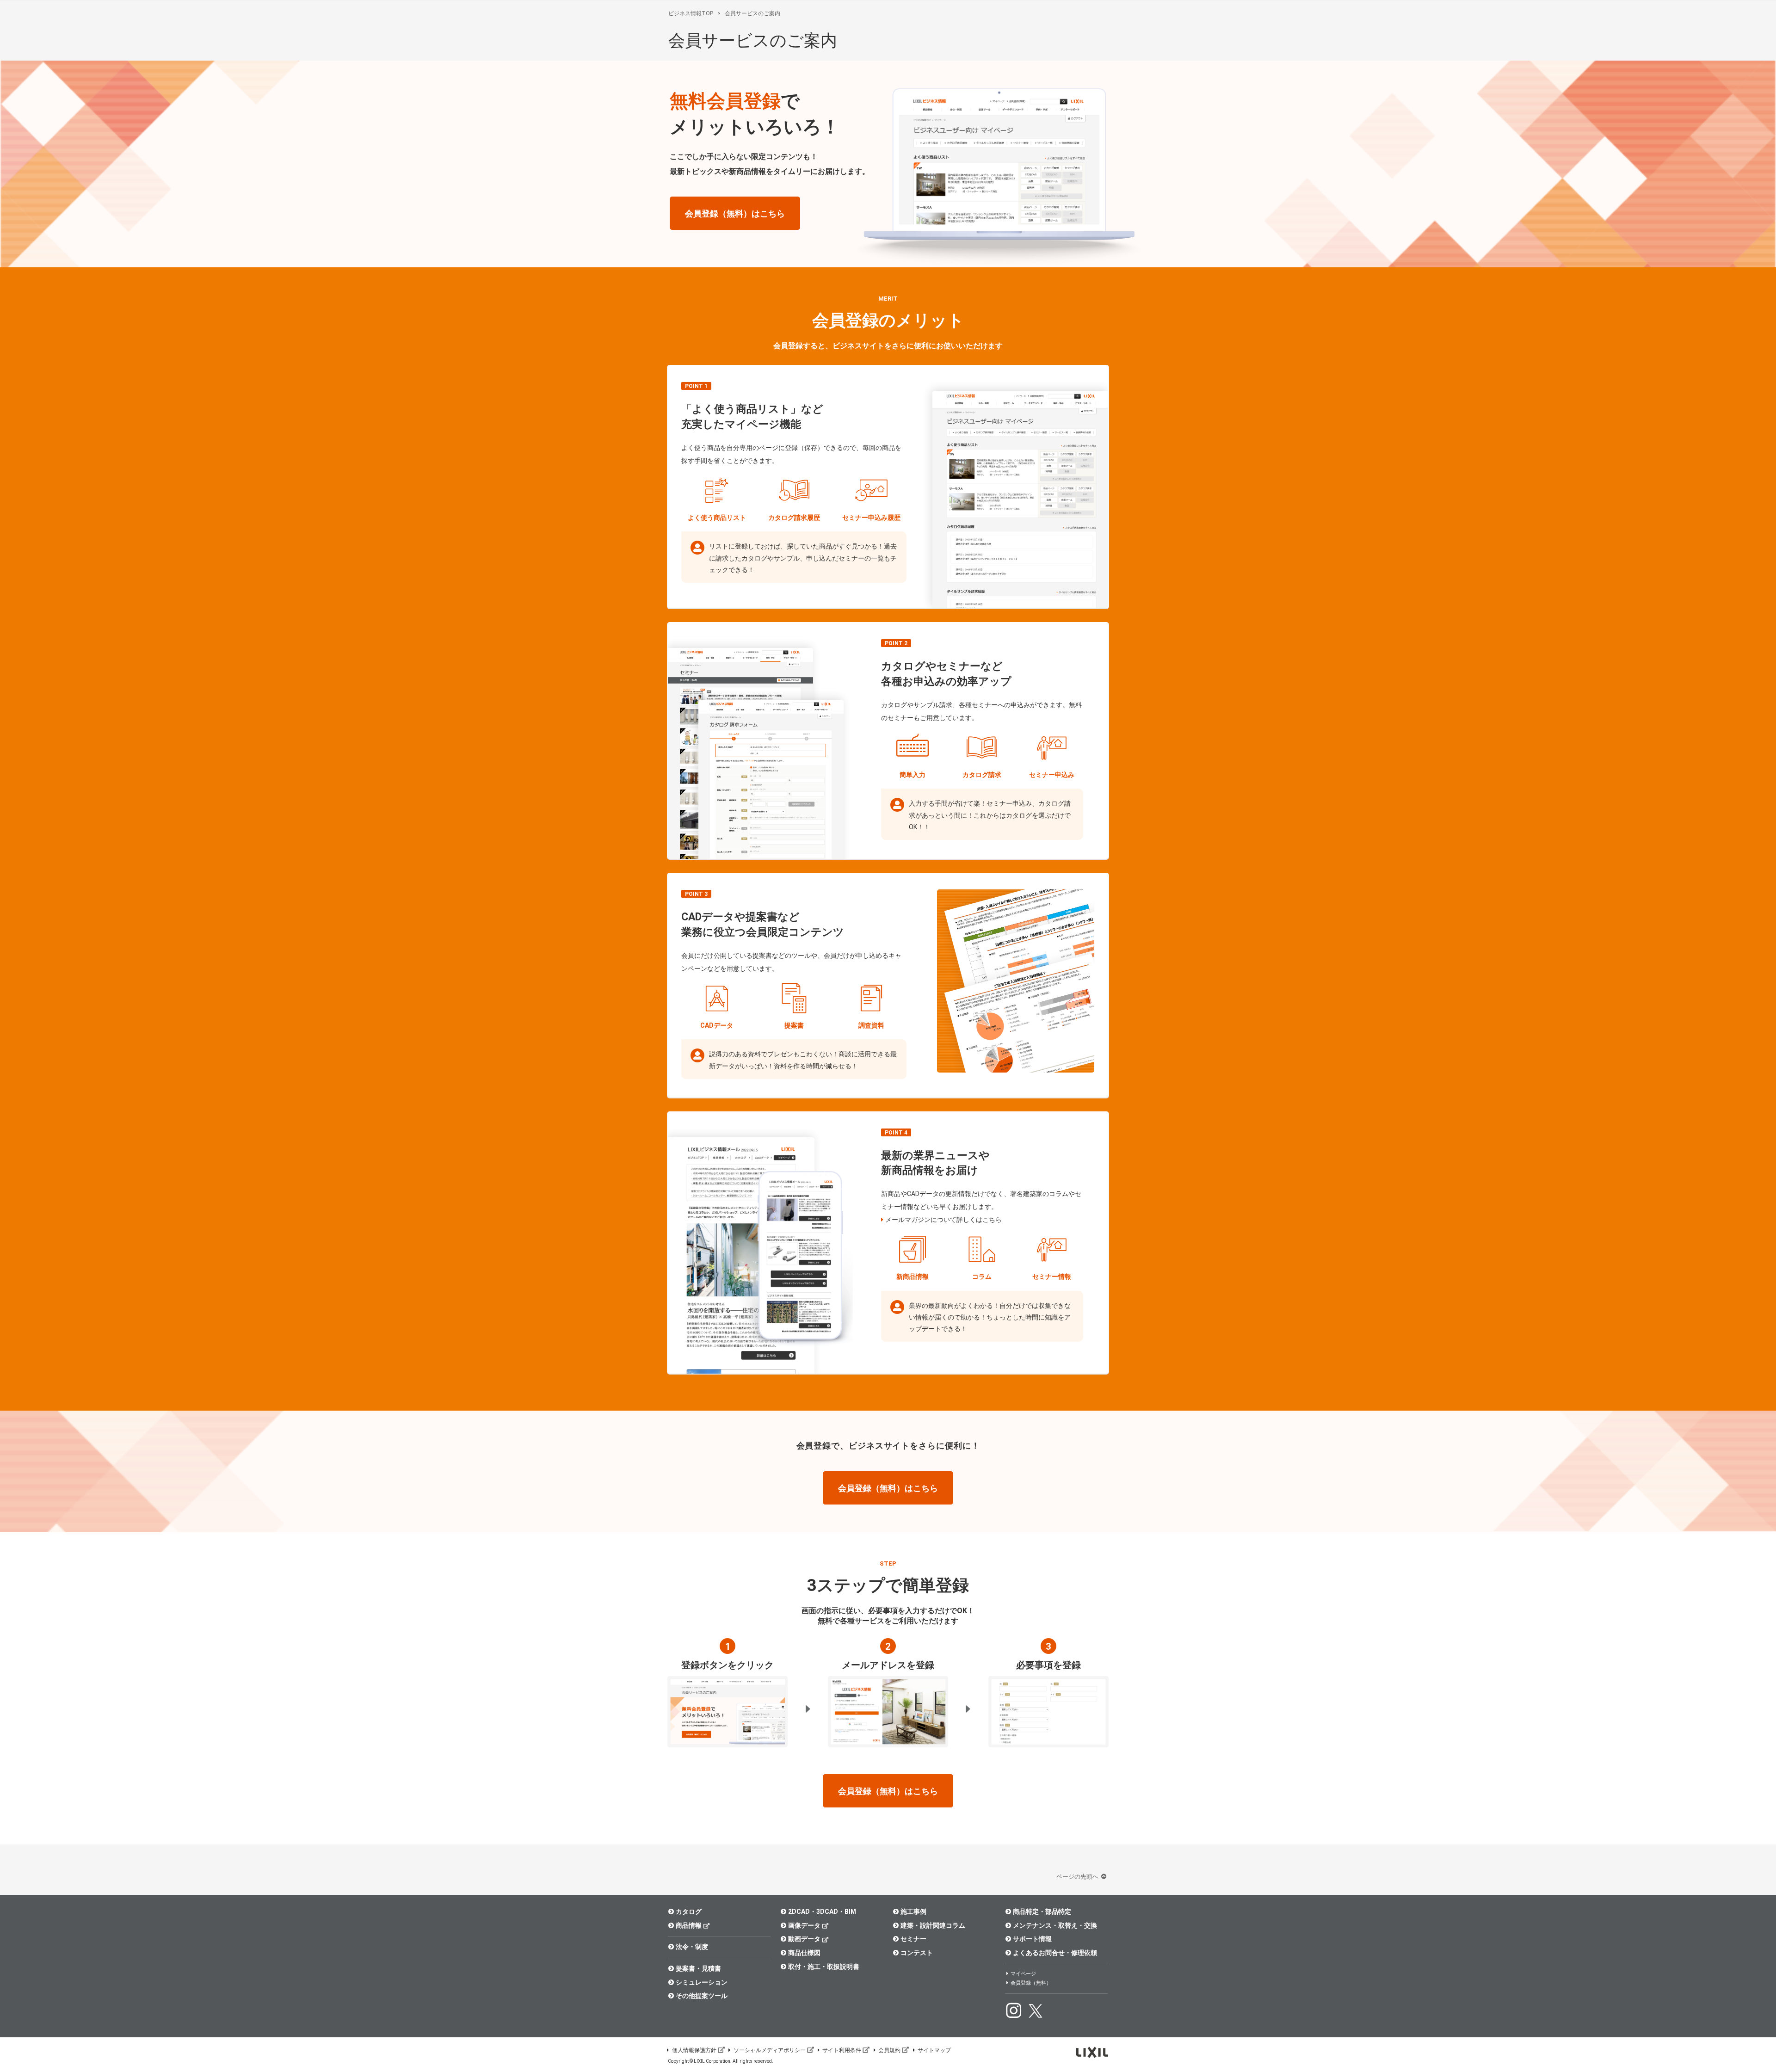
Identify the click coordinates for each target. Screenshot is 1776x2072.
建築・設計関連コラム (933, 1925)
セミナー (913, 1939)
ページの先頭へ (1078, 1877)
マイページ (1023, 1974)
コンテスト (917, 1953)
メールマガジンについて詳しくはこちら (943, 1220)
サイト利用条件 (842, 2050)
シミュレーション (702, 1982)
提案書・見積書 (698, 1968)
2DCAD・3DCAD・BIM (822, 1912)
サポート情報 (1032, 1939)
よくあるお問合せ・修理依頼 (1055, 1953)
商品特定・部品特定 (1042, 1912)
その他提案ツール (702, 1996)
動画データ (804, 1939)
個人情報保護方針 (694, 2050)
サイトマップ (934, 2050)
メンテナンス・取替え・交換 (1055, 1925)
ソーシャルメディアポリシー (770, 2050)
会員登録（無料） (1031, 1983)
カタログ (689, 1912)
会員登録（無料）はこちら (735, 213)
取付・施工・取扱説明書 (824, 1967)
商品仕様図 (804, 1953)
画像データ (804, 1925)
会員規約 (889, 2050)
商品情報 (689, 1925)
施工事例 (913, 1912)
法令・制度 (692, 1947)
